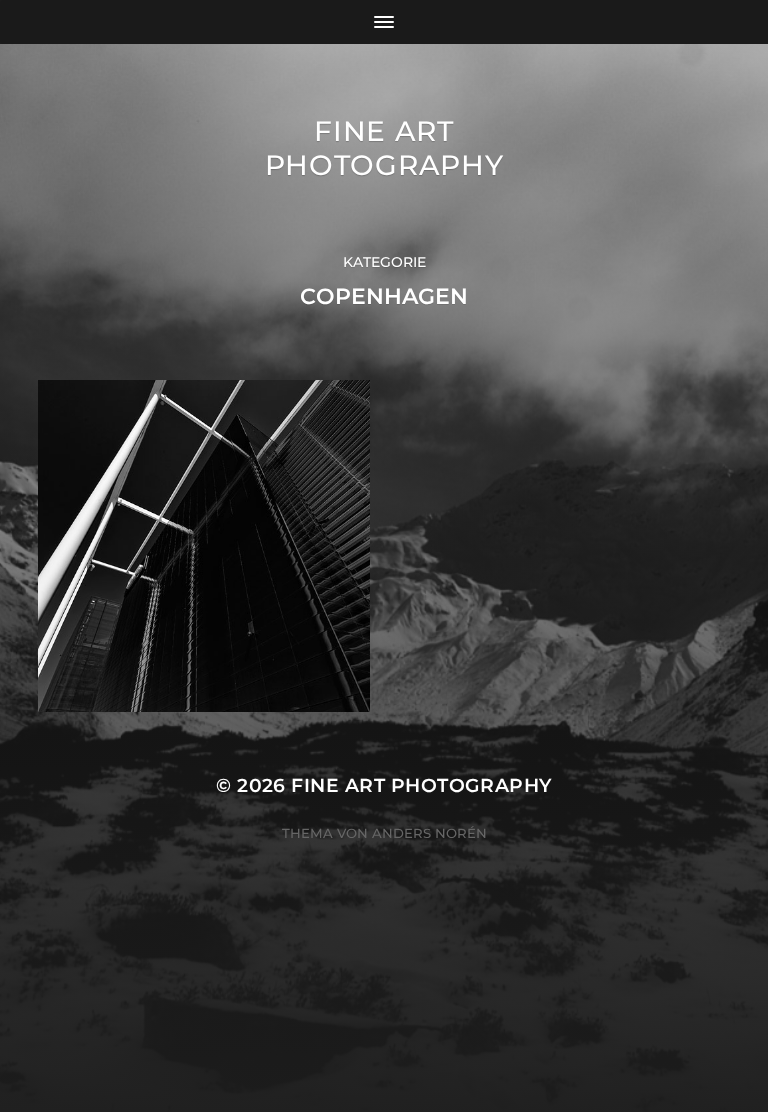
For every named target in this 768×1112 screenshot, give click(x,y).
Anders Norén (429, 833)
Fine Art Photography (384, 148)
